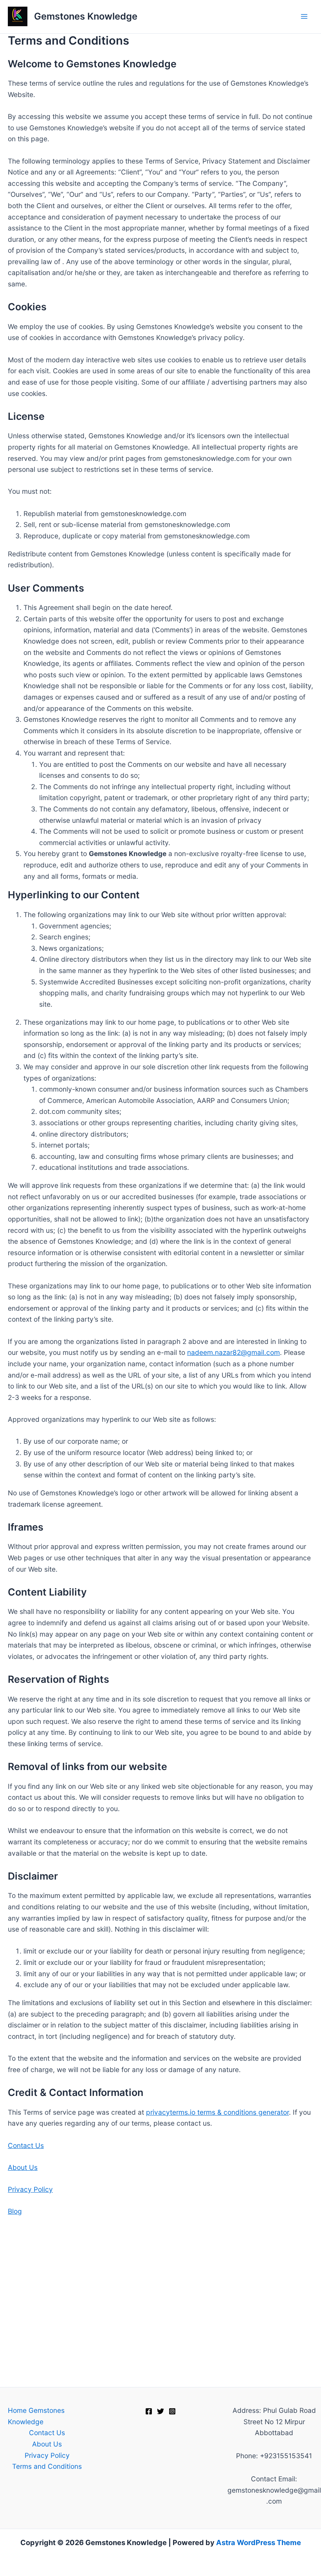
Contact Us (26, 2145)
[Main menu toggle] (304, 16)
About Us (23, 2167)
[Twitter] (160, 2411)
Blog (15, 2211)
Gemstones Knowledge (86, 16)
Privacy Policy (30, 2189)
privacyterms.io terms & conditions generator (217, 2112)
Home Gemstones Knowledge (36, 2416)
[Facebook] (149, 2411)
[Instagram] (172, 2411)
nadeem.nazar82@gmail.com (234, 1352)
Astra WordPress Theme (259, 2542)
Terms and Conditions (47, 2466)
